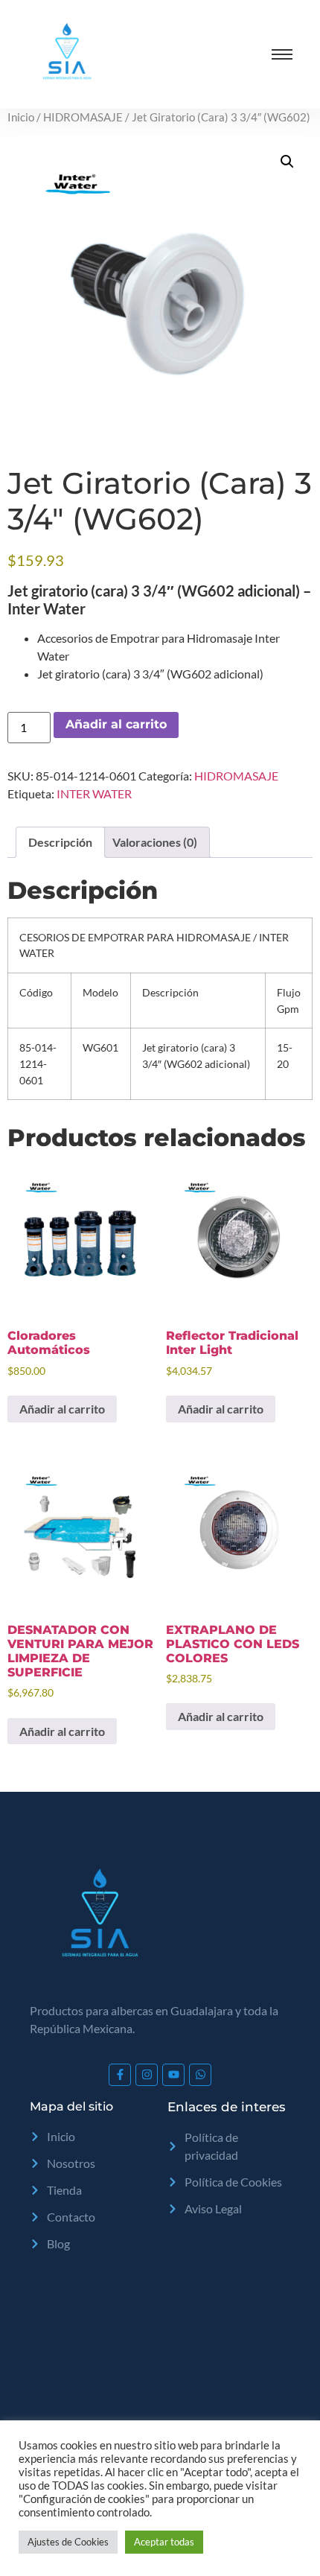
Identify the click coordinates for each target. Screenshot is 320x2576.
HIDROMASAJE (83, 117)
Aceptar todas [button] (164, 2542)
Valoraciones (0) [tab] (155, 842)
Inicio (21, 117)
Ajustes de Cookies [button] (68, 2542)
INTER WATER (94, 794)
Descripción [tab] (60, 842)
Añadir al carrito (116, 724)
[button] (287, 162)
